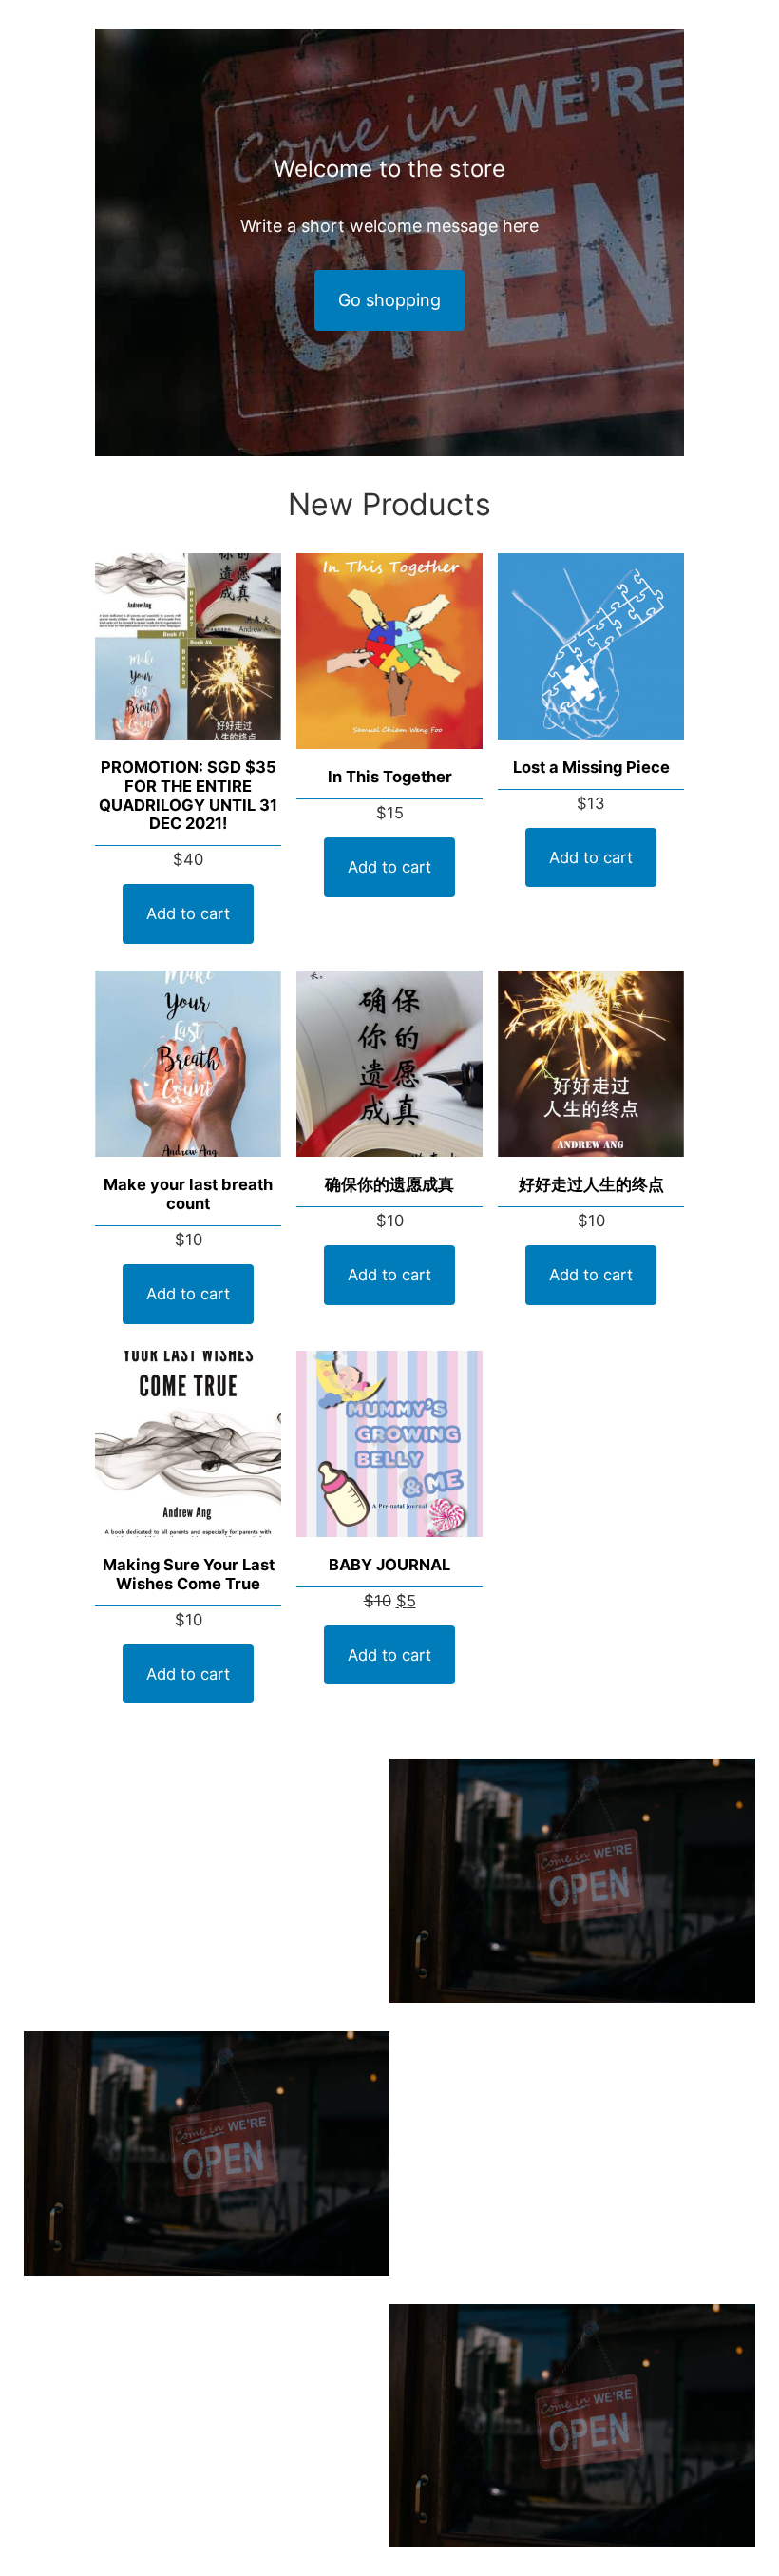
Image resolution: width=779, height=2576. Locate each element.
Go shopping (389, 300)
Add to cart (188, 913)
